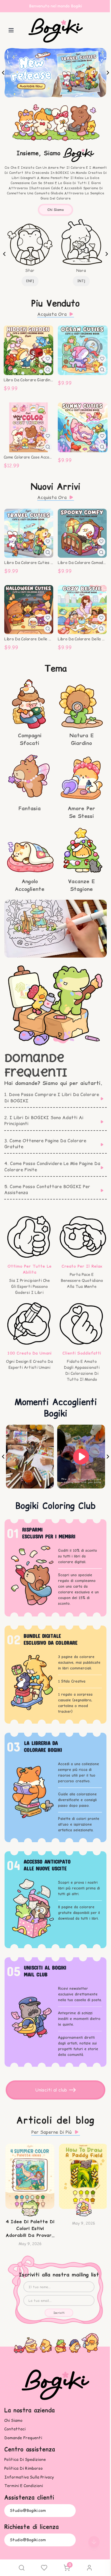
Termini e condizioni (24, 2486)
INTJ (81, 281)
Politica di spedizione (25, 2460)
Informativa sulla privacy (29, 2477)
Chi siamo (55, 210)
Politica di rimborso (23, 2468)
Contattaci (15, 2429)
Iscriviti (59, 2313)
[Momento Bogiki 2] (81, 1457)
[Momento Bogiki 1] (30, 1457)
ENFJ (30, 281)
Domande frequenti (23, 2438)
